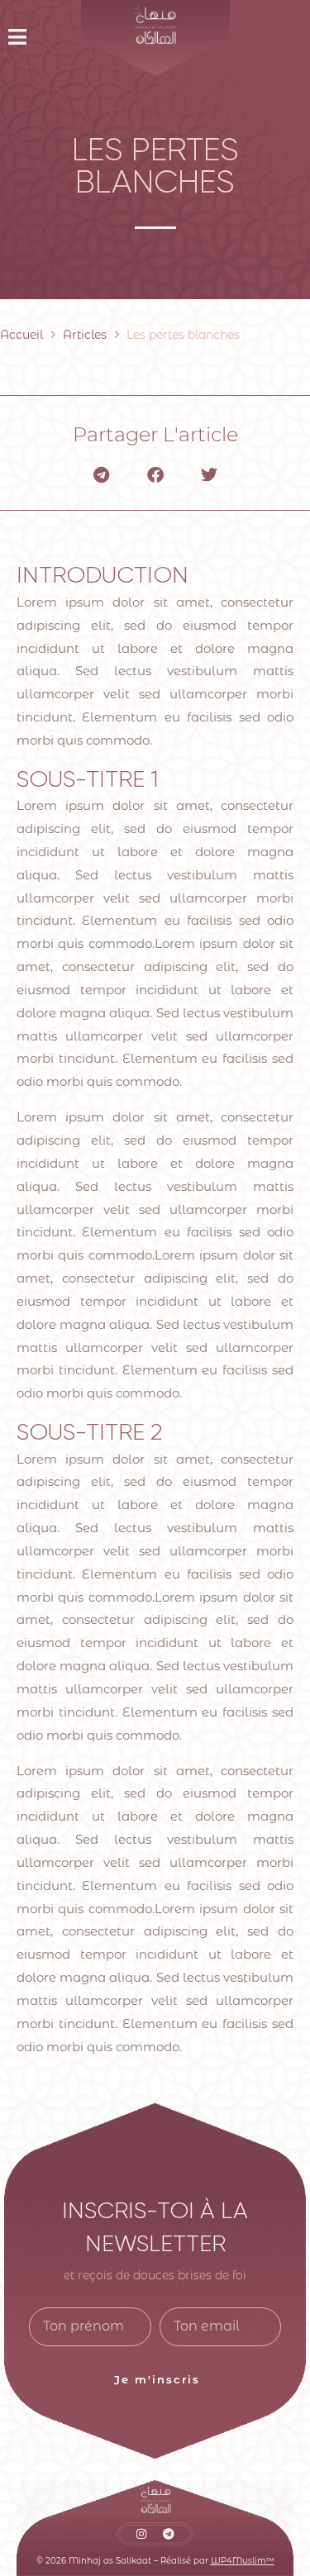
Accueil (21, 335)
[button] (24, 37)
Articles (85, 335)
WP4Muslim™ (243, 2561)
